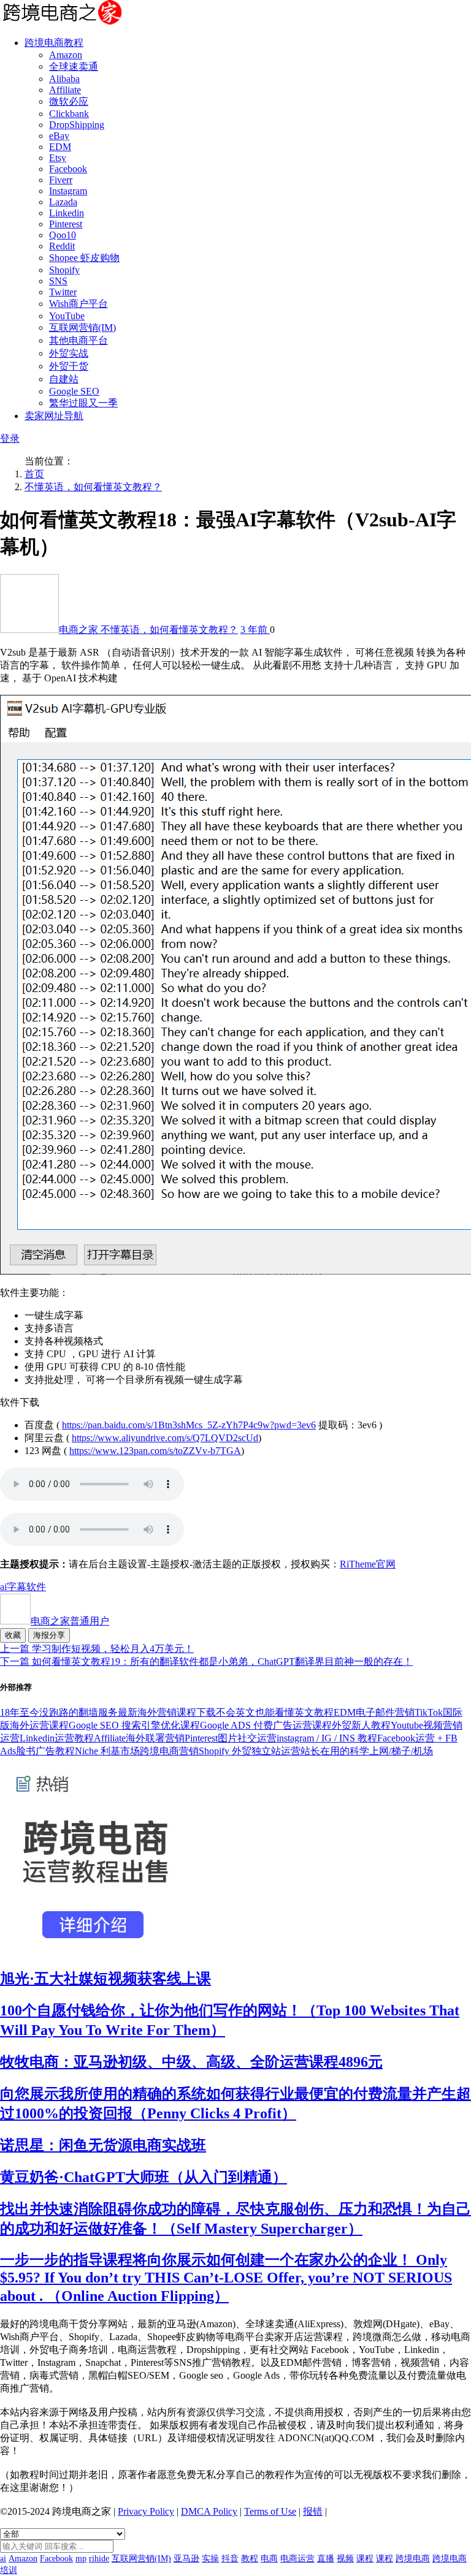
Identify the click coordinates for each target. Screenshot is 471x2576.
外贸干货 (69, 366)
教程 (250, 2559)
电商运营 (297, 2559)
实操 (210, 2559)
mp (81, 2559)
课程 (365, 2559)
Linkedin (67, 213)
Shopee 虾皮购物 (84, 258)
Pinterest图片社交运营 (231, 1738)
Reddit (62, 246)
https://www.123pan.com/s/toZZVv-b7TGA (155, 1451)
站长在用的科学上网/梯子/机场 (367, 1751)
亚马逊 (186, 2559)
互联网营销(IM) (82, 328)
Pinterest (66, 224)
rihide (99, 2559)
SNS (58, 281)
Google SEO (74, 391)
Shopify (64, 270)
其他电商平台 (78, 340)
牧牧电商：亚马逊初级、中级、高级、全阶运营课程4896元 (191, 2062)
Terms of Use (270, 2511)
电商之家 (80, 630)
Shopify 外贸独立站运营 (250, 1751)
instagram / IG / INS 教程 (327, 1738)
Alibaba (64, 79)
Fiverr (61, 180)
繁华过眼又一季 (83, 403)
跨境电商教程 (54, 43)
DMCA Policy (209, 2511)
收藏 (13, 1635)
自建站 (64, 379)
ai (3, 1587)
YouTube (67, 316)
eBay (59, 136)
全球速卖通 (74, 66)
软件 (36, 1587)
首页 (34, 474)
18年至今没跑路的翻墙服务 (59, 1712)
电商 (269, 2559)
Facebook (68, 169)
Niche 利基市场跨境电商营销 (137, 1751)
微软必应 (69, 101)
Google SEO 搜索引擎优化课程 (134, 1725)
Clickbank (69, 114)
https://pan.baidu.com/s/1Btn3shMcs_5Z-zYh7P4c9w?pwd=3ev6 (189, 1425)
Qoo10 (63, 235)
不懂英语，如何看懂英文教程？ (93, 487)
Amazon (66, 55)
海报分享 (49, 1635)
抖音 (230, 2559)
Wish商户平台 (78, 304)
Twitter (63, 292)
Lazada (63, 202)
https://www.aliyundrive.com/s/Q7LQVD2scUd (165, 1438)
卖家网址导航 (54, 416)
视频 (345, 2559)
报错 (313, 2511)
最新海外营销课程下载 (167, 1712)
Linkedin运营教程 (57, 1738)
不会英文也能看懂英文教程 (275, 1712)
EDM (60, 147)
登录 (10, 438)
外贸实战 (69, 353)
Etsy (58, 158)
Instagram (68, 191)
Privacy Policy (146, 2511)
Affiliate (65, 90)
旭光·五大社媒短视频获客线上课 (105, 1979)
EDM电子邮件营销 (374, 1712)
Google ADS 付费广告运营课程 (266, 1725)
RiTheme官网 (368, 1564)
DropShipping (77, 125)
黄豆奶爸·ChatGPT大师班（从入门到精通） (144, 2177)
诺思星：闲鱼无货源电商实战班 (103, 2145)
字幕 (17, 1587)
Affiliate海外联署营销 (139, 1738)
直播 (326, 2559)
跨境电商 (413, 2559)
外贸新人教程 (361, 1725)
